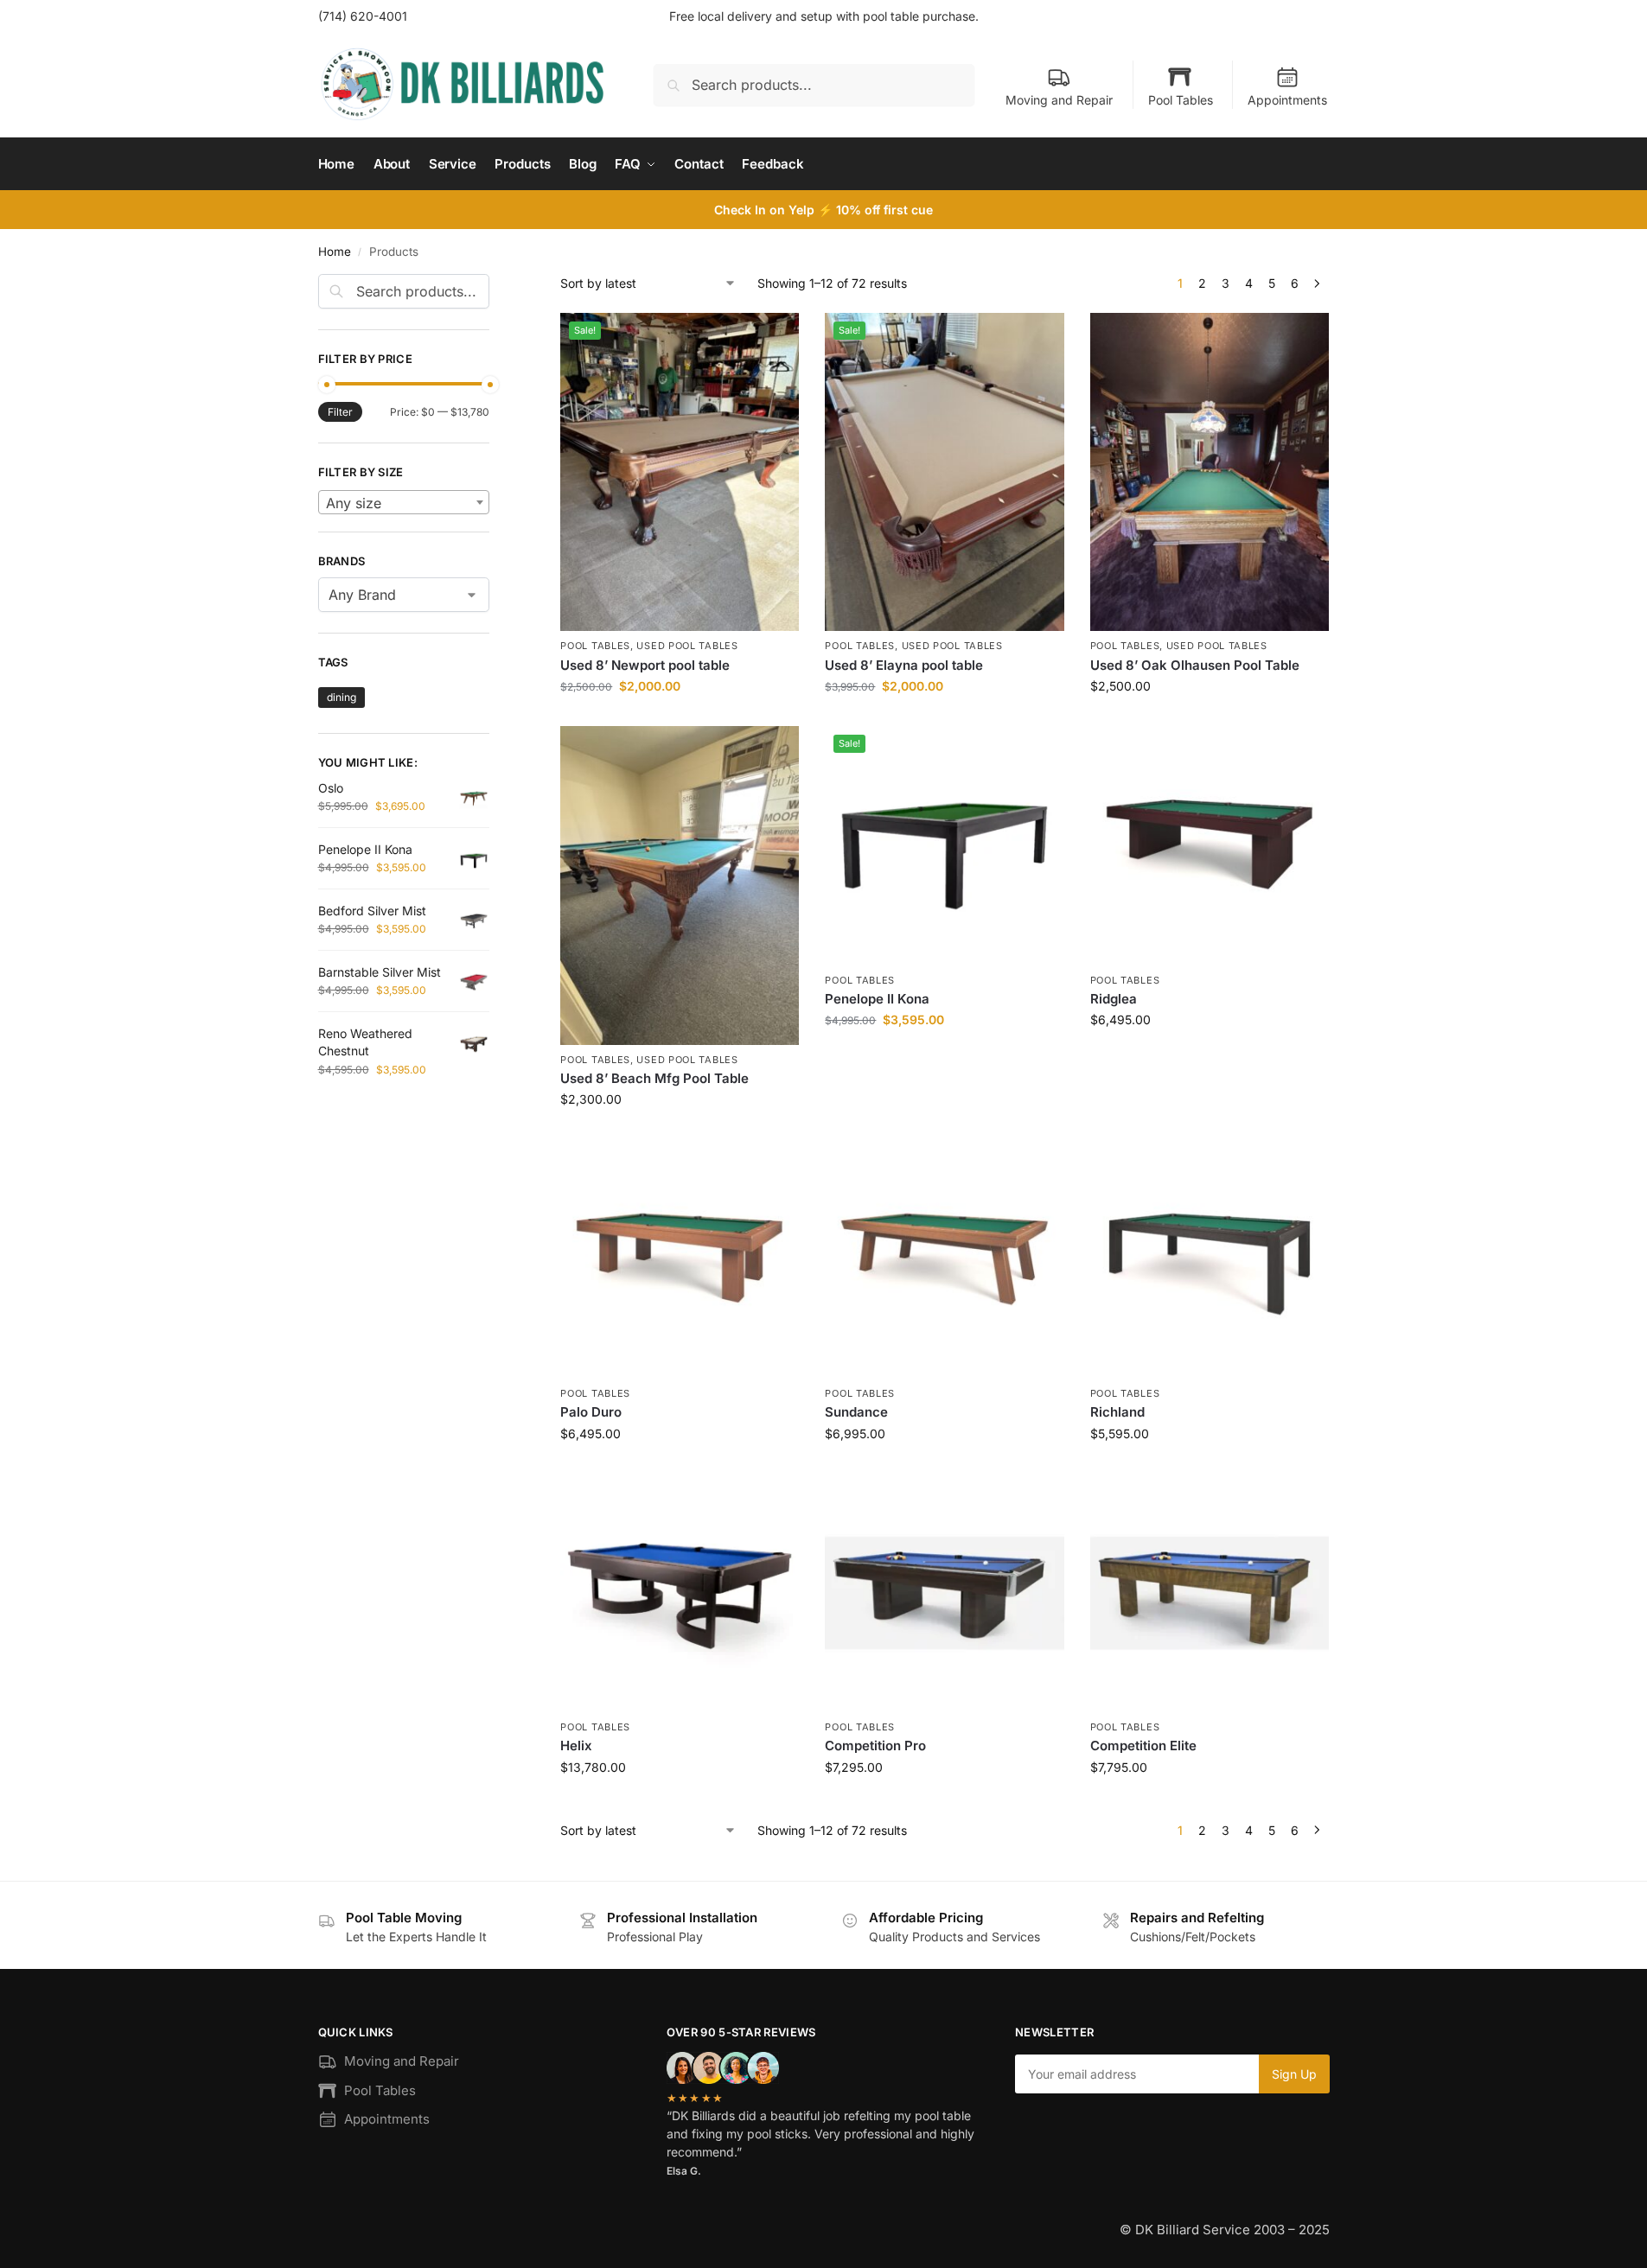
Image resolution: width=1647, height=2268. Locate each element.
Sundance (856, 1412)
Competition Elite (1143, 1746)
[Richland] (1210, 1259)
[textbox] (404, 503)
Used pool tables (687, 646)
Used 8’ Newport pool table (645, 665)
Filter (340, 412)
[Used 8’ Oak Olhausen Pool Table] (1210, 472)
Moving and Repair (1059, 100)
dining (342, 697)
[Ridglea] (1210, 845)
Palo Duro (591, 1412)
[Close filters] (495, 284)
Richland (1117, 1412)
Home (335, 252)
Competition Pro (875, 1746)
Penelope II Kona (877, 999)
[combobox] (404, 502)
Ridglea (1114, 999)
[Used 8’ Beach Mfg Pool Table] (680, 885)
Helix (576, 1746)
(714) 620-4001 (363, 16)
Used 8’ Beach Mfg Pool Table (654, 1078)
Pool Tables (1181, 100)
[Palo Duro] (680, 1259)
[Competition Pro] (944, 1593)
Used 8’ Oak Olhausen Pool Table (1195, 665)
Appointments (1287, 100)
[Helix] (680, 1593)
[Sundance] (944, 1259)
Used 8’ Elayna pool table (904, 665)
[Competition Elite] (1210, 1593)
